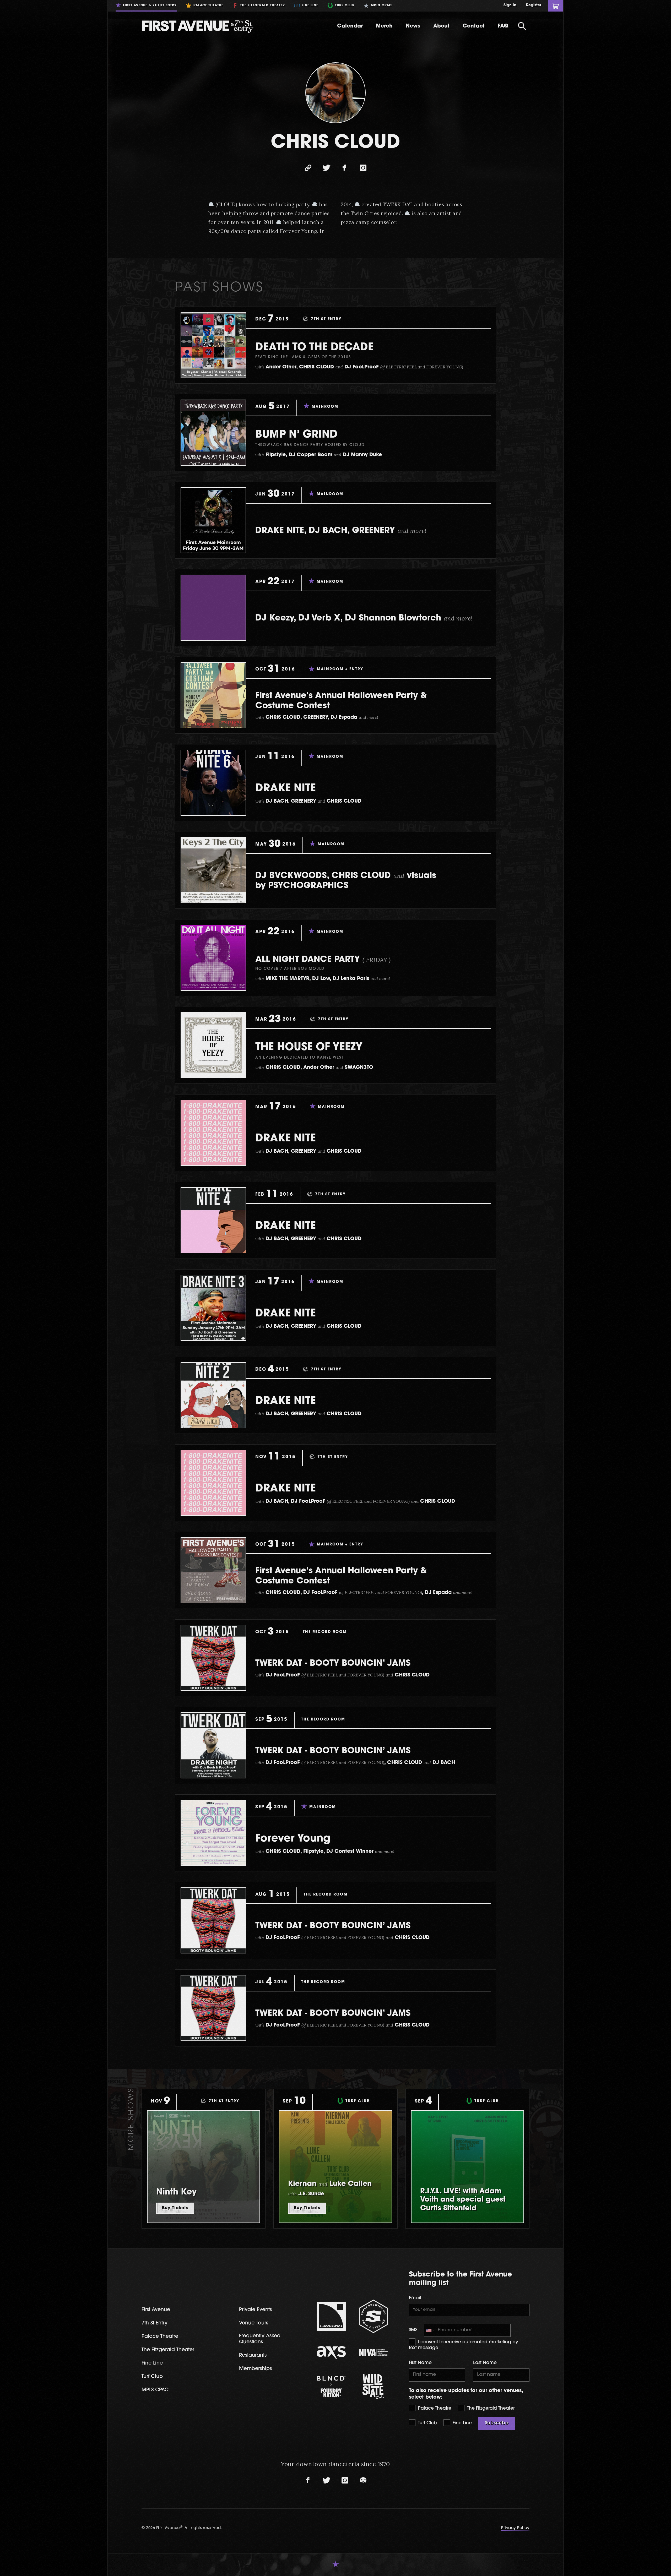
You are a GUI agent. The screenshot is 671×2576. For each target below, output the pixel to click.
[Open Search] (522, 26)
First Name (420, 2363)
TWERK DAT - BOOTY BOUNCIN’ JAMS (333, 1664)
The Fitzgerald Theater (490, 2408)
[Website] (308, 168)
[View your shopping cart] (556, 6)
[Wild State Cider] (373, 2386)
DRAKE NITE (286, 789)
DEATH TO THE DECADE (314, 348)
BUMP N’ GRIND (296, 435)
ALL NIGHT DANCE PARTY (323, 960)
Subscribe (497, 2423)
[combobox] (430, 2330)
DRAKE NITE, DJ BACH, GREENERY (341, 531)
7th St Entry (155, 2323)
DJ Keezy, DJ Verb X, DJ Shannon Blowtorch (364, 618)
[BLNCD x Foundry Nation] (331, 2386)
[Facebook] (345, 168)
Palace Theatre (434, 2408)
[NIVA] (373, 2352)
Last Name (485, 2363)
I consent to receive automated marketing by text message (464, 2345)
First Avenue (156, 2310)
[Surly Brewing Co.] (373, 2316)
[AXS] (331, 2352)
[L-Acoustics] (331, 2316)
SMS (413, 2330)
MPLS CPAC (155, 2390)
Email (415, 2298)
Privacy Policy (515, 2528)
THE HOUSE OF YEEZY (309, 1048)
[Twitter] (326, 168)
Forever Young (293, 1839)
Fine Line (462, 2423)
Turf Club (427, 2423)
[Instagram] (363, 168)
